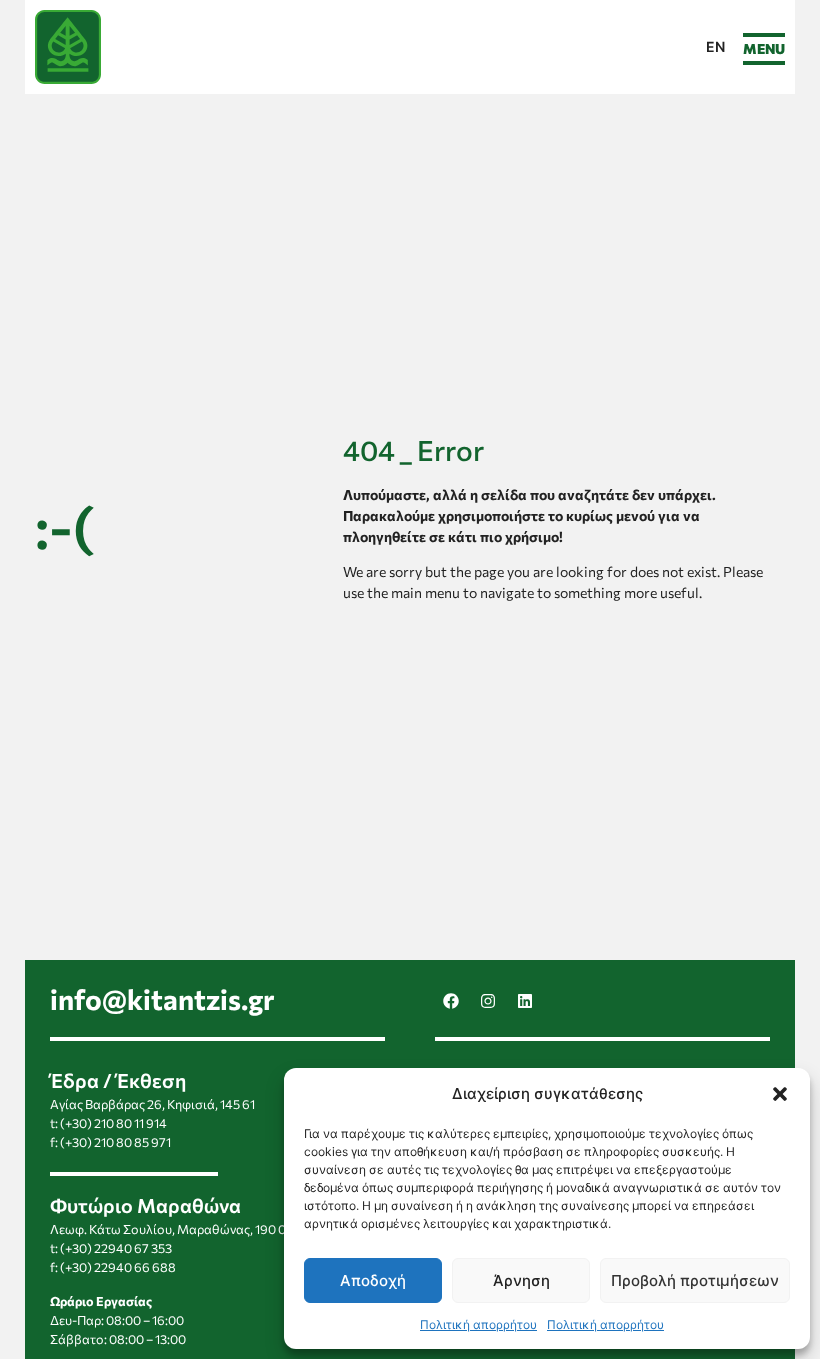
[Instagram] (488, 1001)
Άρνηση (521, 1280)
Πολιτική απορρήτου (478, 1324)
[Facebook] (451, 1001)
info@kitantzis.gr (162, 999)
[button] (780, 1094)
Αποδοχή (373, 1280)
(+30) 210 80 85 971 (115, 1142)
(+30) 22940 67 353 (116, 1248)
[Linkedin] (525, 1001)
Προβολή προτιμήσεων (695, 1280)
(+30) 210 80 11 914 (113, 1123)
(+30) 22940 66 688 (118, 1267)
